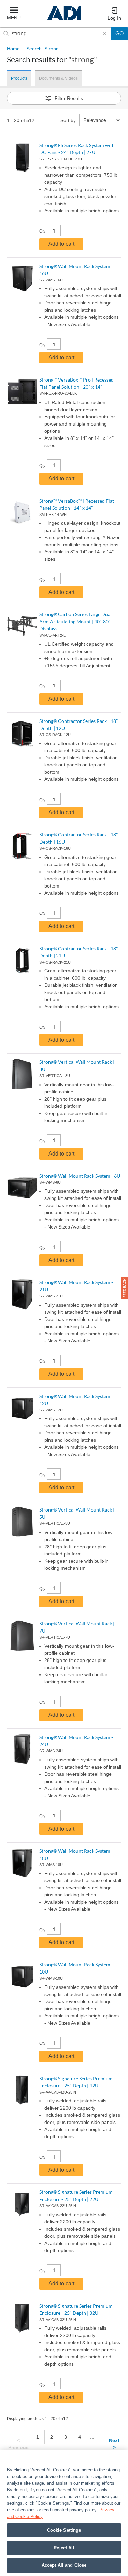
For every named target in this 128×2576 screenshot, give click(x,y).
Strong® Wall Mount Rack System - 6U (80, 1176)
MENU (14, 18)
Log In (114, 18)
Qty (42, 231)
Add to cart (61, 244)
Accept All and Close (64, 2565)
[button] (125, 1288)
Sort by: (69, 120)
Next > (114, 2444)
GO (119, 34)
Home (13, 49)
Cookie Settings (64, 2530)
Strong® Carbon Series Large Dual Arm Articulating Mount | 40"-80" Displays (75, 621)
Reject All (64, 2548)
